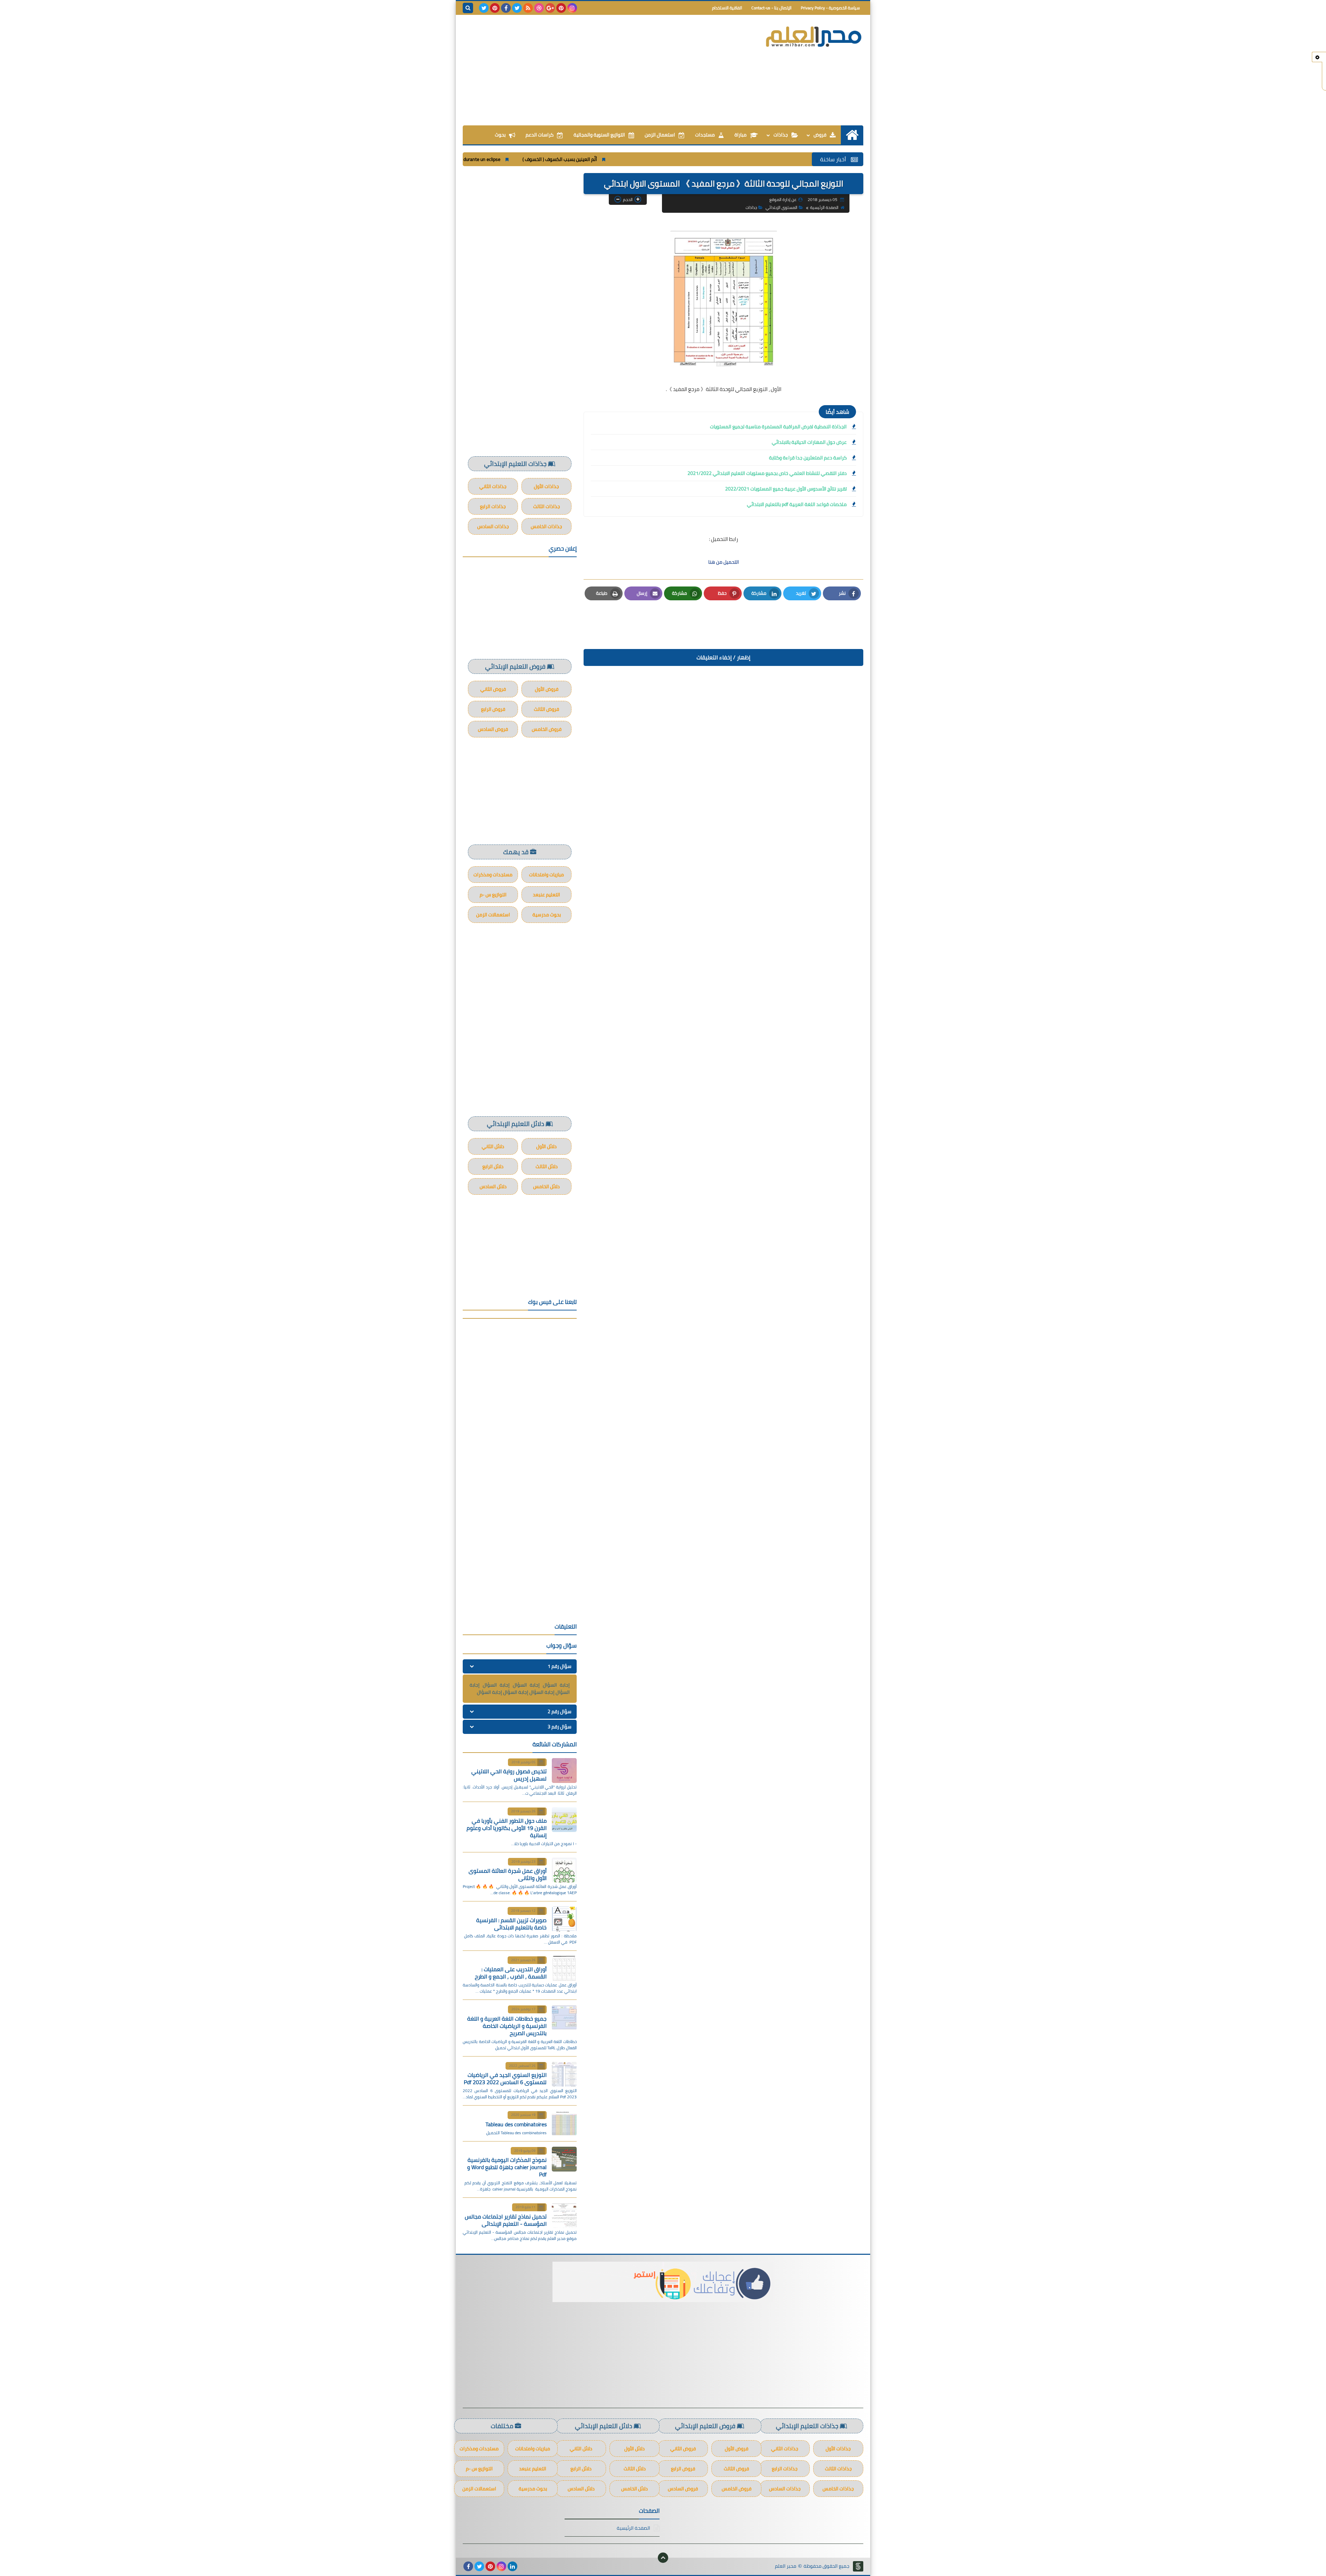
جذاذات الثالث (547, 506)
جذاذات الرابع (493, 506)
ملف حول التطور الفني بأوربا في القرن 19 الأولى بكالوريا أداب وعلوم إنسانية (507, 1828)
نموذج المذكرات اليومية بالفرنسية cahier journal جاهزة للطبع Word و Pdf (507, 2167)
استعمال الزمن (660, 135)
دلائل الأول (546, 1146)
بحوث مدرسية (547, 915)
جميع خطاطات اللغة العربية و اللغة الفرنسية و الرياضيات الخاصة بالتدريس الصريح (507, 2026)
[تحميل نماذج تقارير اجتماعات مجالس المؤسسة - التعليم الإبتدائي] (564, 2215)
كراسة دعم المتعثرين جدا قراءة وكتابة (808, 458)
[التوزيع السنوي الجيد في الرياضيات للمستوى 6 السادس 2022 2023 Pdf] (564, 2074)
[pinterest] (561, 8)
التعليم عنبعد (546, 895)
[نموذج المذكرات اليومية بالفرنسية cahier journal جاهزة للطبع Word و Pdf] (564, 2159)
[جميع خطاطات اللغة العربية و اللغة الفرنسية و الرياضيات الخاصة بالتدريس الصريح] (564, 2017)
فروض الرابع (493, 709)
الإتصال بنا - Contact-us (771, 8)
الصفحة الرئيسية (824, 207)
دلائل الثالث (547, 1166)
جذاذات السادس (493, 526)
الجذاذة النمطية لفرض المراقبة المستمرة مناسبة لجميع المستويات (778, 427)
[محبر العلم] (813, 37)
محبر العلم (786, 2566)
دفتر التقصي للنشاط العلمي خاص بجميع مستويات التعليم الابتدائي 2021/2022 (767, 473)
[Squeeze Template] (858, 2566)
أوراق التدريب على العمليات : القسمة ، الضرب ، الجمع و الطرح (511, 1973)
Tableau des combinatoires (516, 2124)
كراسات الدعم (540, 135)
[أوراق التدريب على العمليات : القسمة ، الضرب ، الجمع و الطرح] (564, 1968)
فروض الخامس (547, 729)
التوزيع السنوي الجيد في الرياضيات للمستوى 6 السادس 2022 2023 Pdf (505, 2078)
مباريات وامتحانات (546, 875)
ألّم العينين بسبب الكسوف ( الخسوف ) (743, 159)
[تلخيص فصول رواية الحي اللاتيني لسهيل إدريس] (564, 1771)
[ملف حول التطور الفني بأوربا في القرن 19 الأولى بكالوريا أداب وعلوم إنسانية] (564, 1820)
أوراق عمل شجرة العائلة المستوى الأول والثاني (508, 1874)
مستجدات (705, 135)
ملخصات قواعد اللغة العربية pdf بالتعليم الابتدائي (797, 504)
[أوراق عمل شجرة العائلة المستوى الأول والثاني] (564, 1870)
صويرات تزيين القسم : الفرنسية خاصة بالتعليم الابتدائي (511, 1924)
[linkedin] (512, 2566)
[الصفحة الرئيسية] (852, 135)
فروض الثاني (493, 689)
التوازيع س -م (493, 895)
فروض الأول (547, 689)
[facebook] (506, 8)
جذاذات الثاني (493, 486)
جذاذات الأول (546, 486)
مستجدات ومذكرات (493, 875)
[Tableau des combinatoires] (564, 2123)
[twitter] (517, 8)
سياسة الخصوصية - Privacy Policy (830, 8)
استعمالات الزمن (493, 915)
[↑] (663, 2558)
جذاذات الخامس (546, 526)
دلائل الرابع (493, 1166)
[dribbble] (539, 8)
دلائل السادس (493, 1186)
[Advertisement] (588, 70)
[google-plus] (550, 8)
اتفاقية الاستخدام (727, 8)
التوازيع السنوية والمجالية (599, 135)
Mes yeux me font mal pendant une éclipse (543, 159)
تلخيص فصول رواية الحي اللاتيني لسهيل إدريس (509, 1775)
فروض (820, 135)
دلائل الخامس (546, 1186)
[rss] (528, 8)
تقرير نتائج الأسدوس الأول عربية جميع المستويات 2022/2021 (786, 489)
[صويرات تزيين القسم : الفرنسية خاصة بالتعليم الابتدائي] (564, 1919)
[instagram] (572, 8)
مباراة (741, 135)
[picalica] (523, 2566)
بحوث (500, 135)
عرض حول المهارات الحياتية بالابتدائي (809, 442)
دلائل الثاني (493, 1146)
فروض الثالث (546, 709)
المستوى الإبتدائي (781, 207)
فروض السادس (493, 729)
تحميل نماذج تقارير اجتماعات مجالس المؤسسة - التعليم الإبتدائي (506, 2220)
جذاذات (781, 135)
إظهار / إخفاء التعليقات (723, 657)
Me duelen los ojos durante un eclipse (646, 159)
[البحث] (468, 8)
